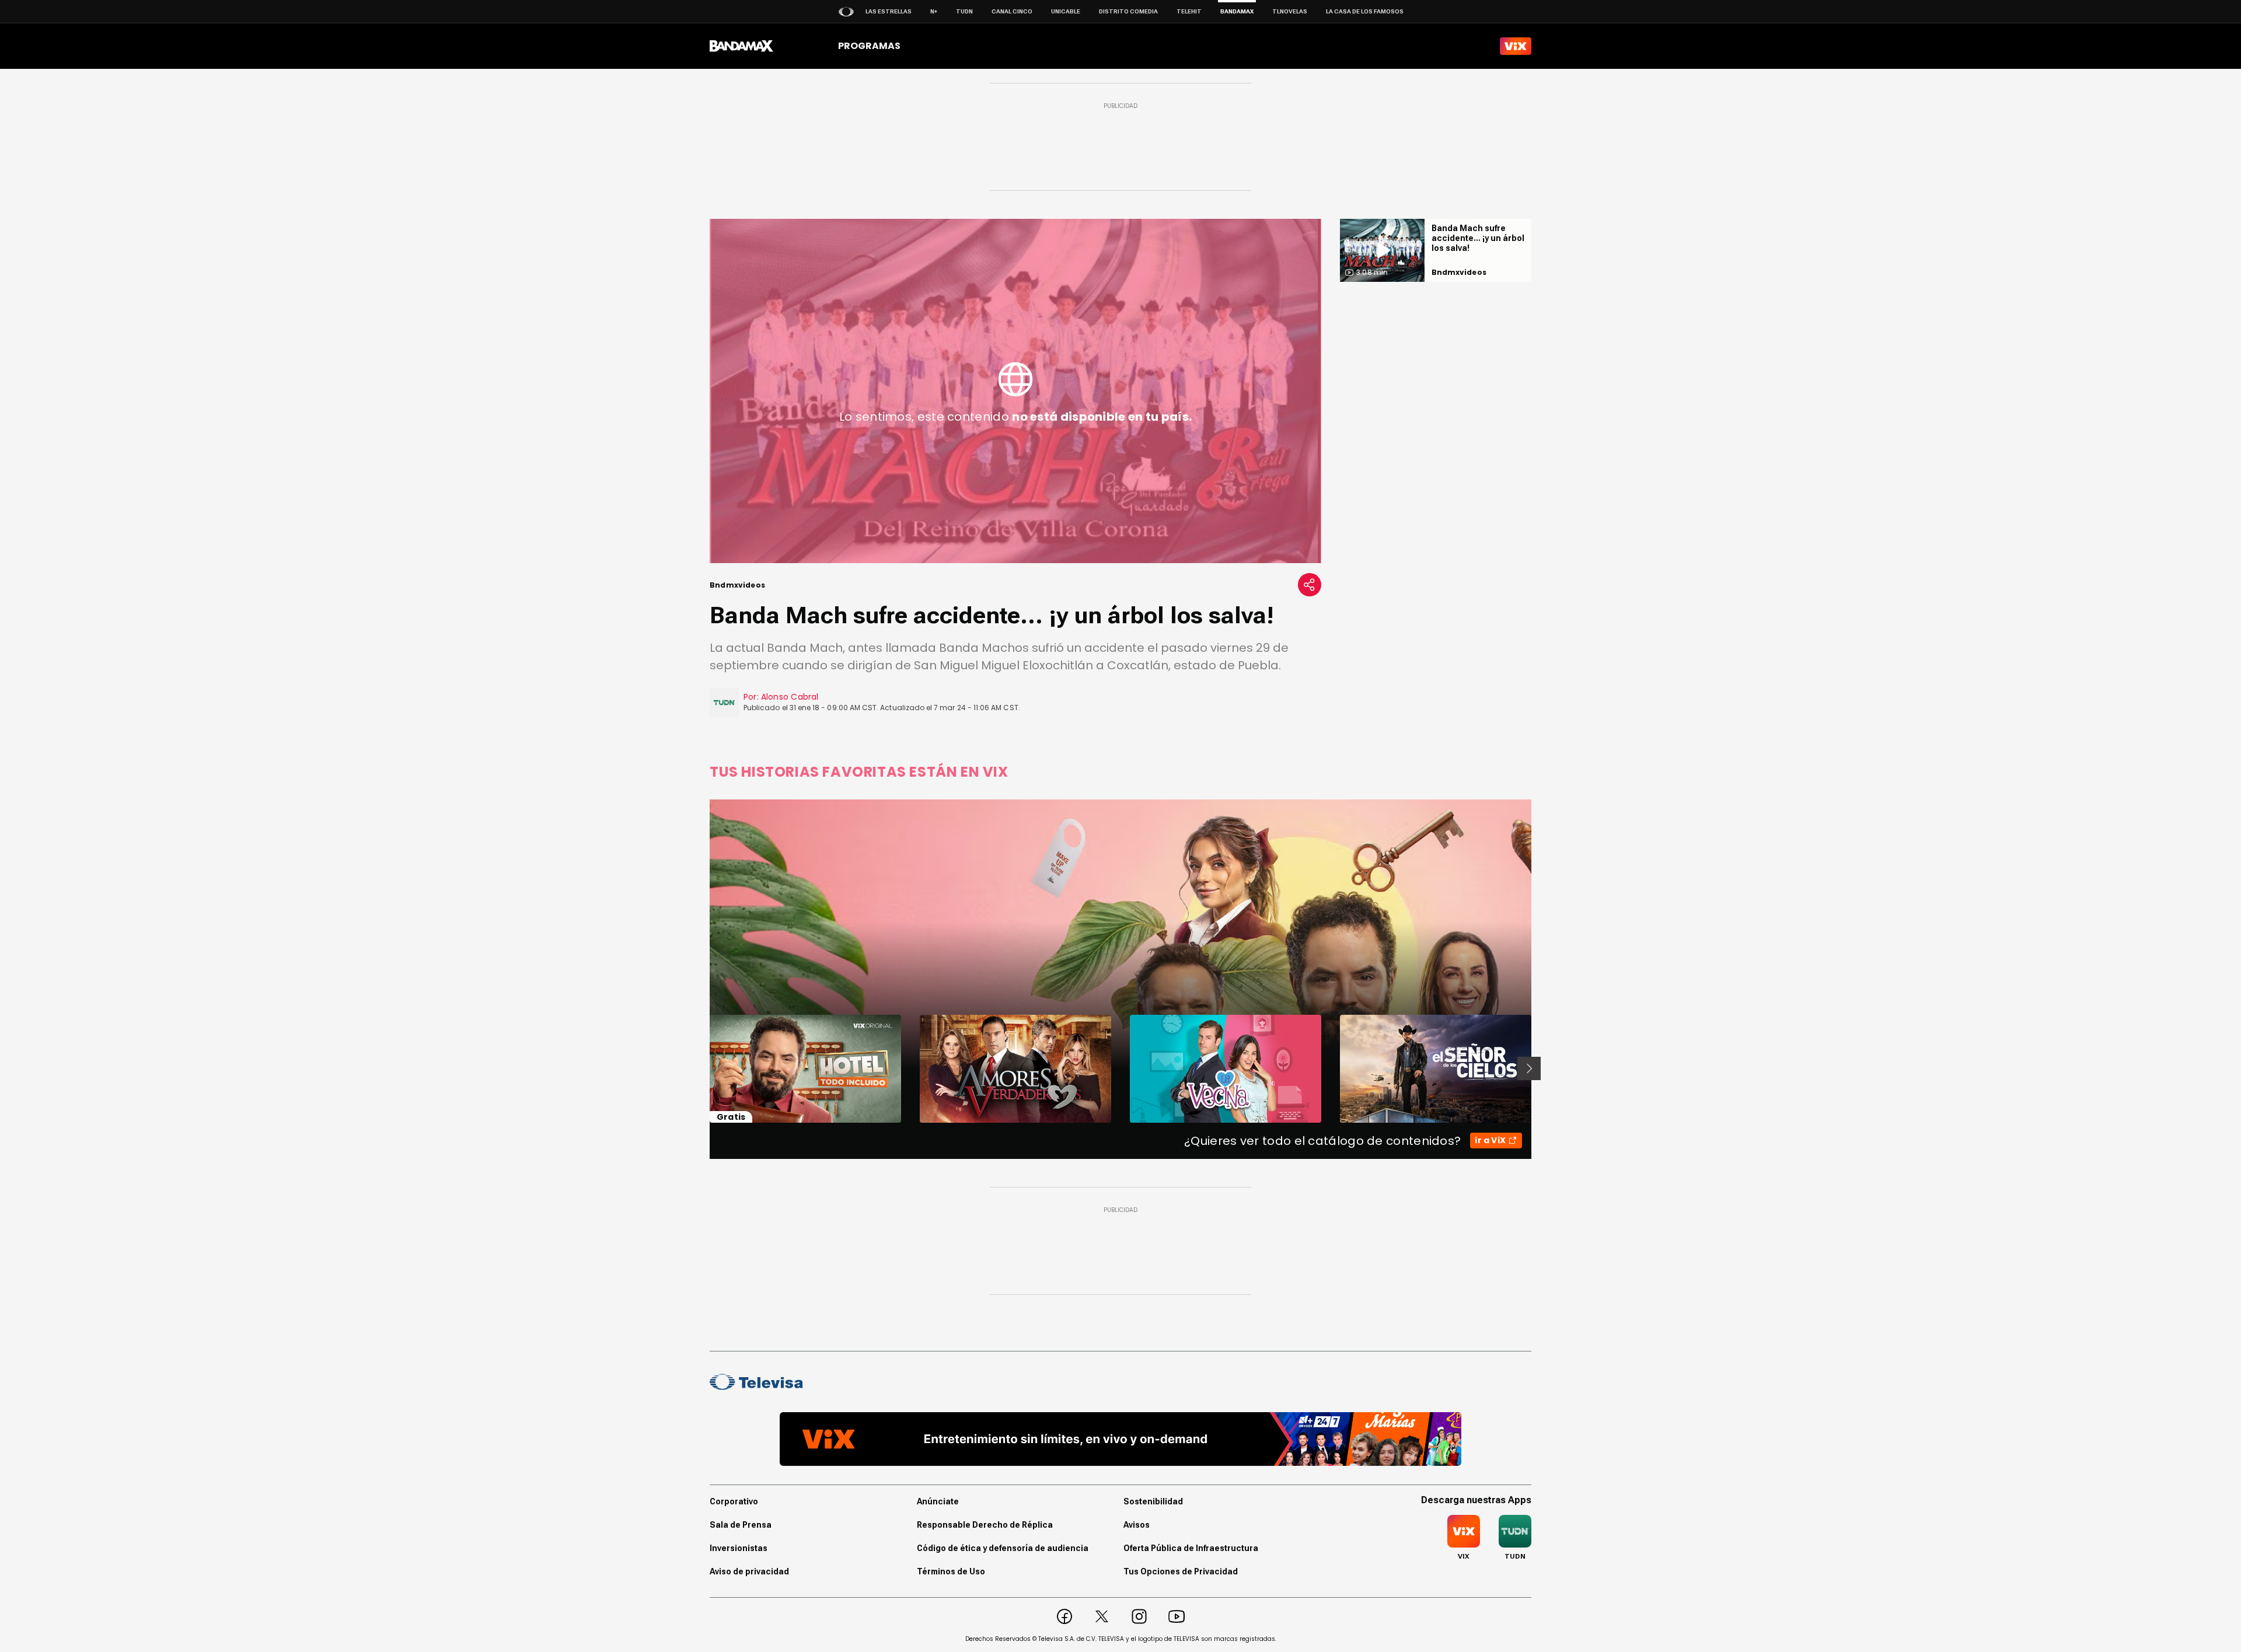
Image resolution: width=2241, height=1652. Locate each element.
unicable (1066, 11)
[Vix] (1516, 46)
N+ (934, 11)
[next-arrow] (1529, 1068)
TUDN (964, 11)
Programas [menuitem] (869, 46)
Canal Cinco (1012, 11)
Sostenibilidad (1153, 1501)
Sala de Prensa (741, 1525)
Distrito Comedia (1128, 11)
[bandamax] (741, 46)
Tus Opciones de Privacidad (1181, 1571)
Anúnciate (938, 1501)
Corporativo (734, 1501)
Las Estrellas (889, 11)
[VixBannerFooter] (1120, 1439)
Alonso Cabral (790, 697)
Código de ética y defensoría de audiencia (1003, 1548)
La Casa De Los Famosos (1365, 11)
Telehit (1189, 11)
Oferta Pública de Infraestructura (1191, 1548)
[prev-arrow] (702, 1068)
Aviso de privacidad (749, 1571)
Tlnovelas (1290, 11)
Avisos (1137, 1525)
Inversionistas (739, 1548)
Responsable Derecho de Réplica (985, 1525)
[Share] (1310, 585)
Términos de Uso (951, 1571)
